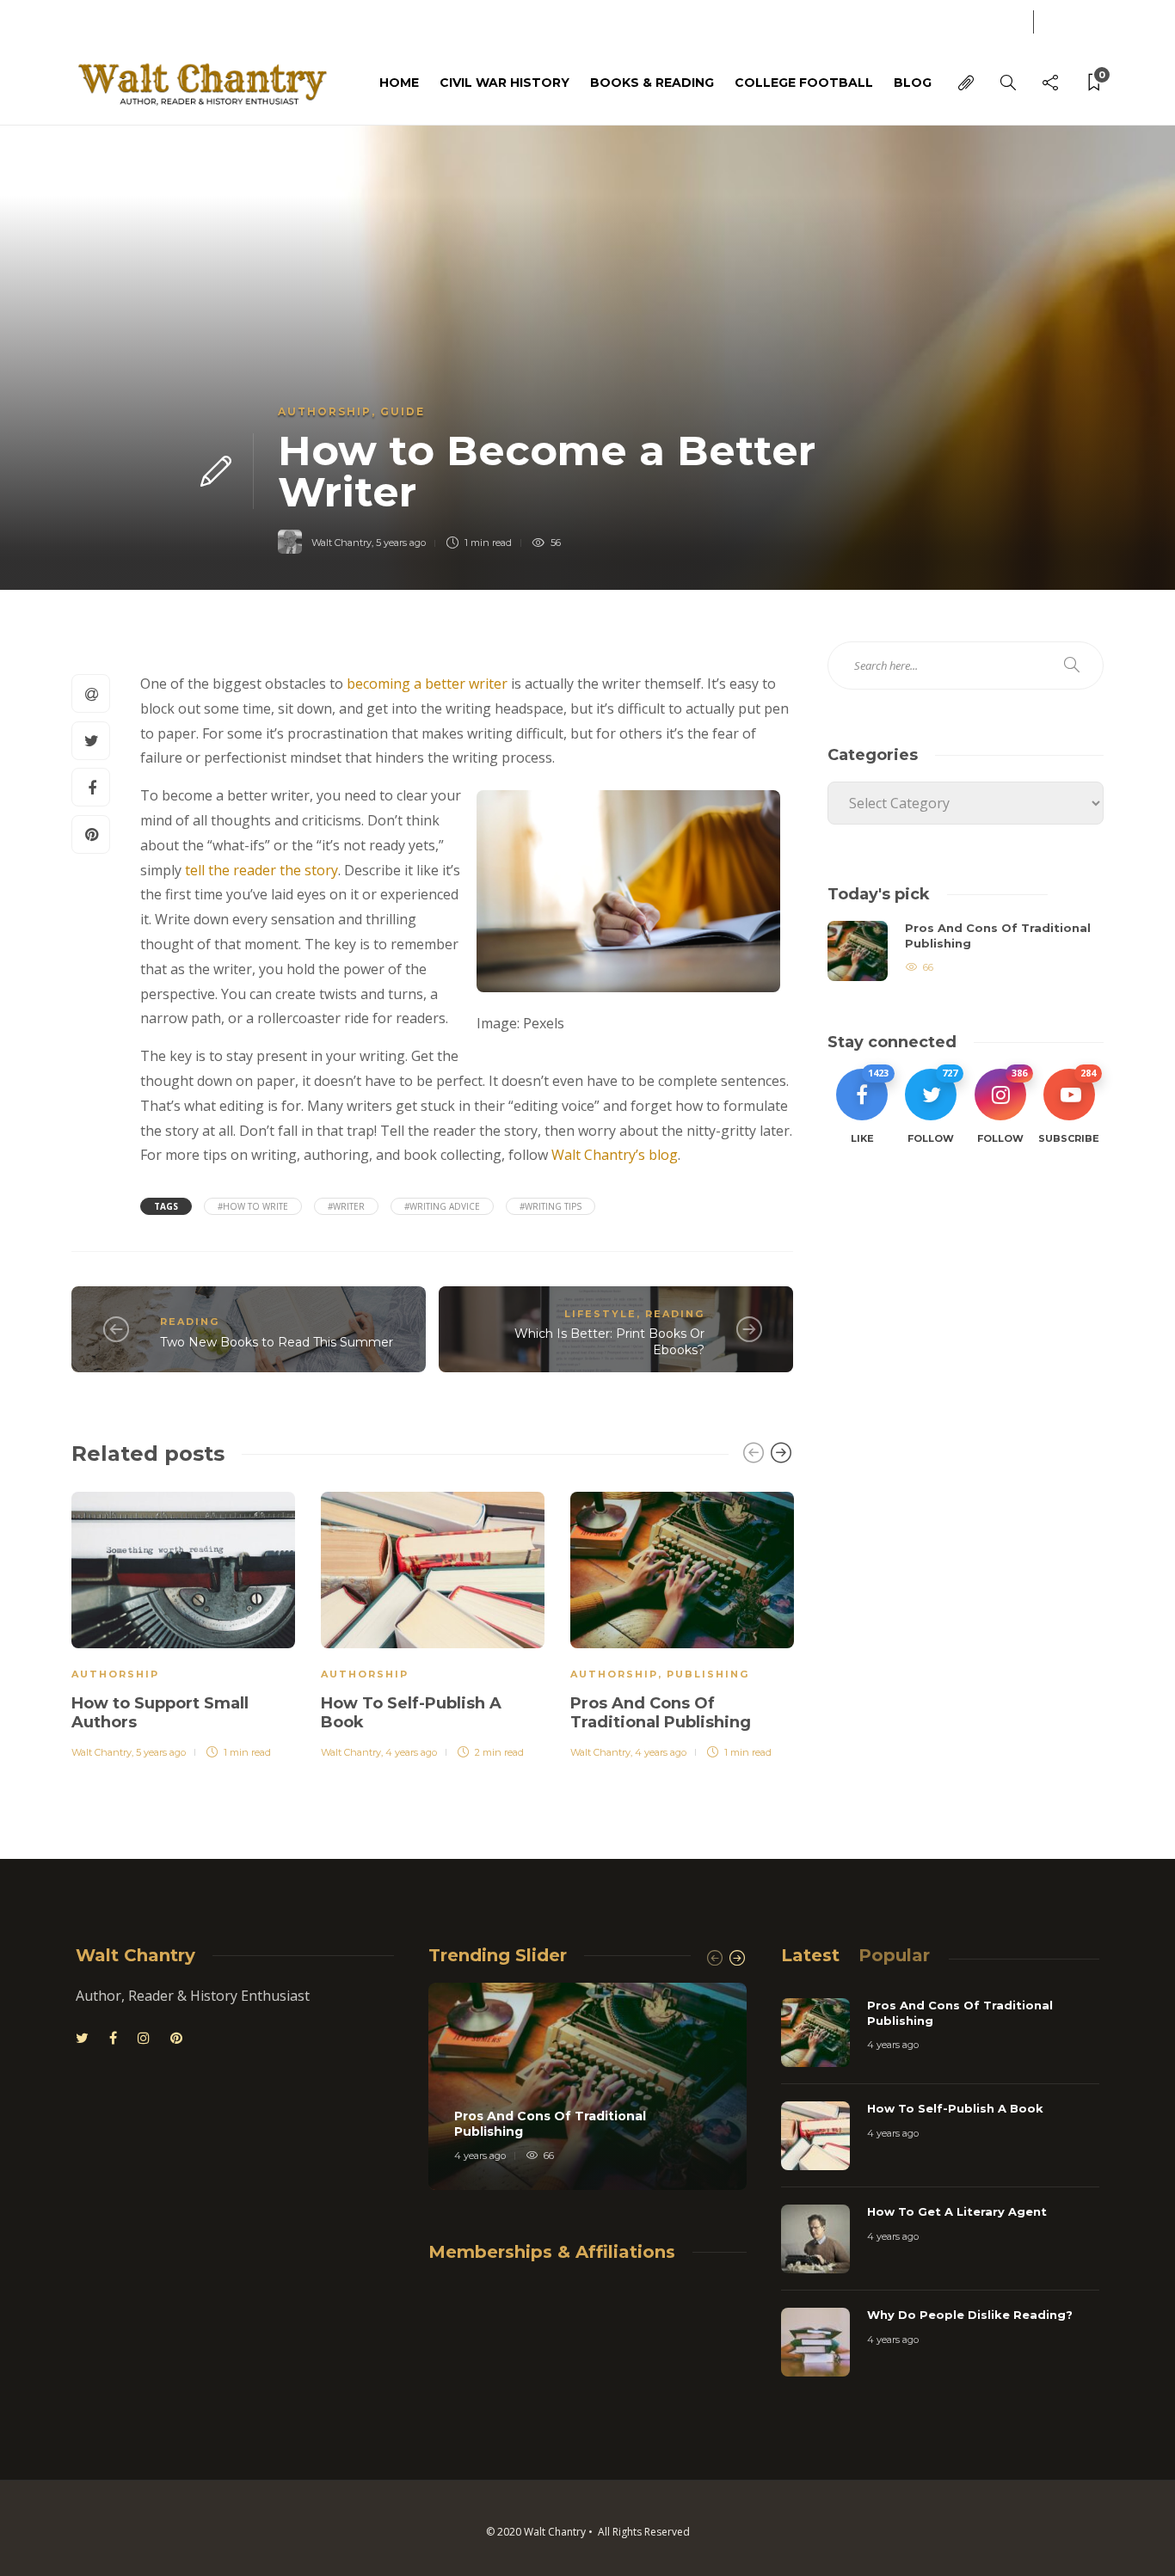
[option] (183, 1622)
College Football (804, 83)
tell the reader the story (261, 870)
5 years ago (401, 543)
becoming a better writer (427, 684)
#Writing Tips (551, 1206)
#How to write (253, 1206)
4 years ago (411, 1752)
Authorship (325, 411)
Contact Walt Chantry (194, 20)
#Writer (346, 1206)
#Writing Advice (442, 1206)
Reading (190, 1322)
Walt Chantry (341, 543)
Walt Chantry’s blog (615, 1155)
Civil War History (504, 83)
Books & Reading (652, 83)
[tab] (810, 1955)
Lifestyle (600, 1314)
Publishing (708, 1674)
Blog (86, 20)
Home (399, 83)
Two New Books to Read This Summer (277, 1342)
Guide (403, 411)
